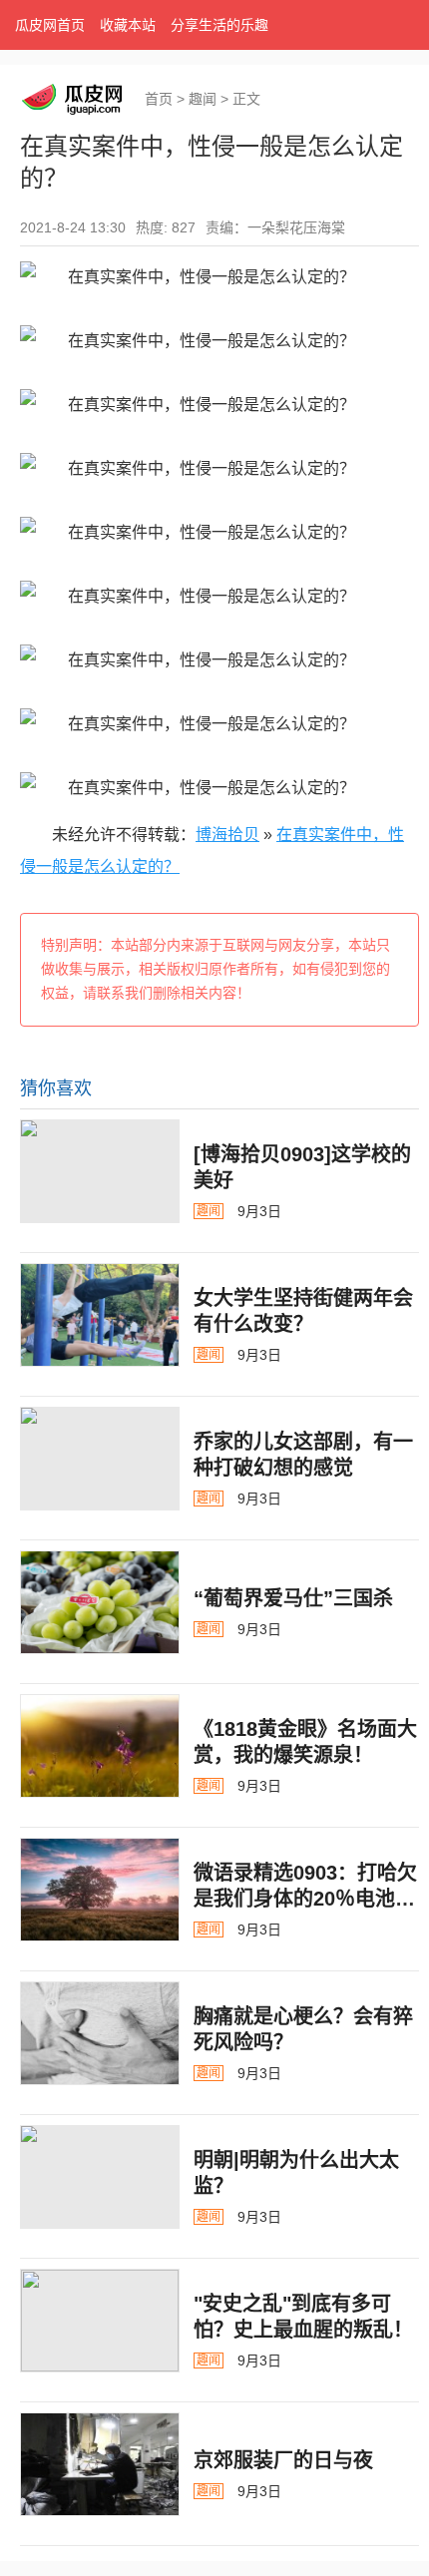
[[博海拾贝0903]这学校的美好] (100, 1171)
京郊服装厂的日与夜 (283, 2460)
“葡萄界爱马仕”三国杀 (293, 1598)
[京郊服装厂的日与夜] (100, 2464)
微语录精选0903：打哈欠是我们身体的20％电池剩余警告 (305, 1899)
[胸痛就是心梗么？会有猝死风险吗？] (100, 2033)
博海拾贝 (227, 835)
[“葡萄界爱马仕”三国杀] (100, 1602)
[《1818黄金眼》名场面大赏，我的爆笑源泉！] (100, 1746)
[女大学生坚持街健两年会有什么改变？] (100, 1315)
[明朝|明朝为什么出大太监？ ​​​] (100, 2177)
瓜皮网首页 (50, 25)
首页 (159, 99)
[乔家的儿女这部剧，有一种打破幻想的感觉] (100, 1459)
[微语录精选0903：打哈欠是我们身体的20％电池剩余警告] (100, 1890)
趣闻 (203, 99)
